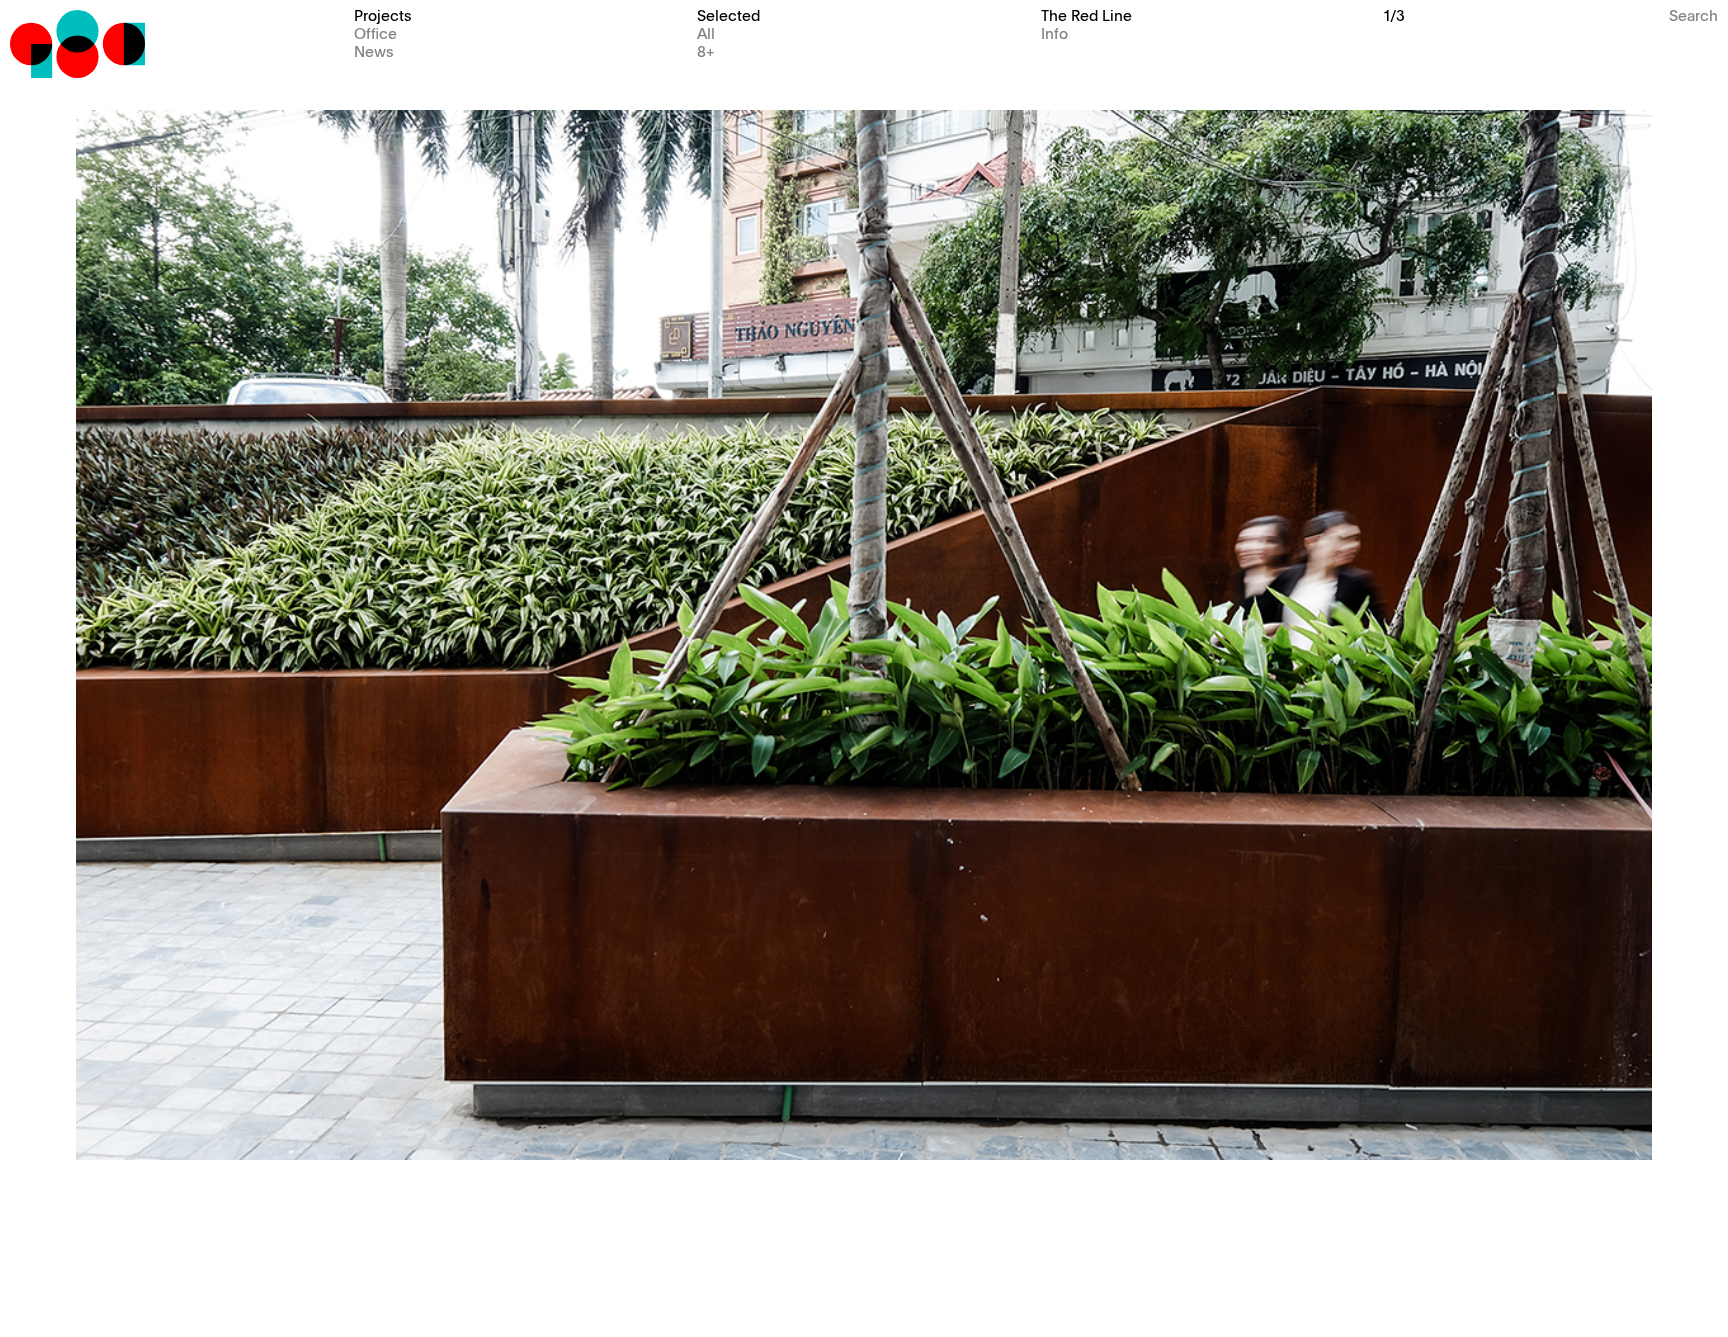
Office (375, 32)
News (374, 50)
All (706, 32)
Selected (728, 14)
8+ (706, 50)
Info (1054, 32)
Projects (383, 14)
